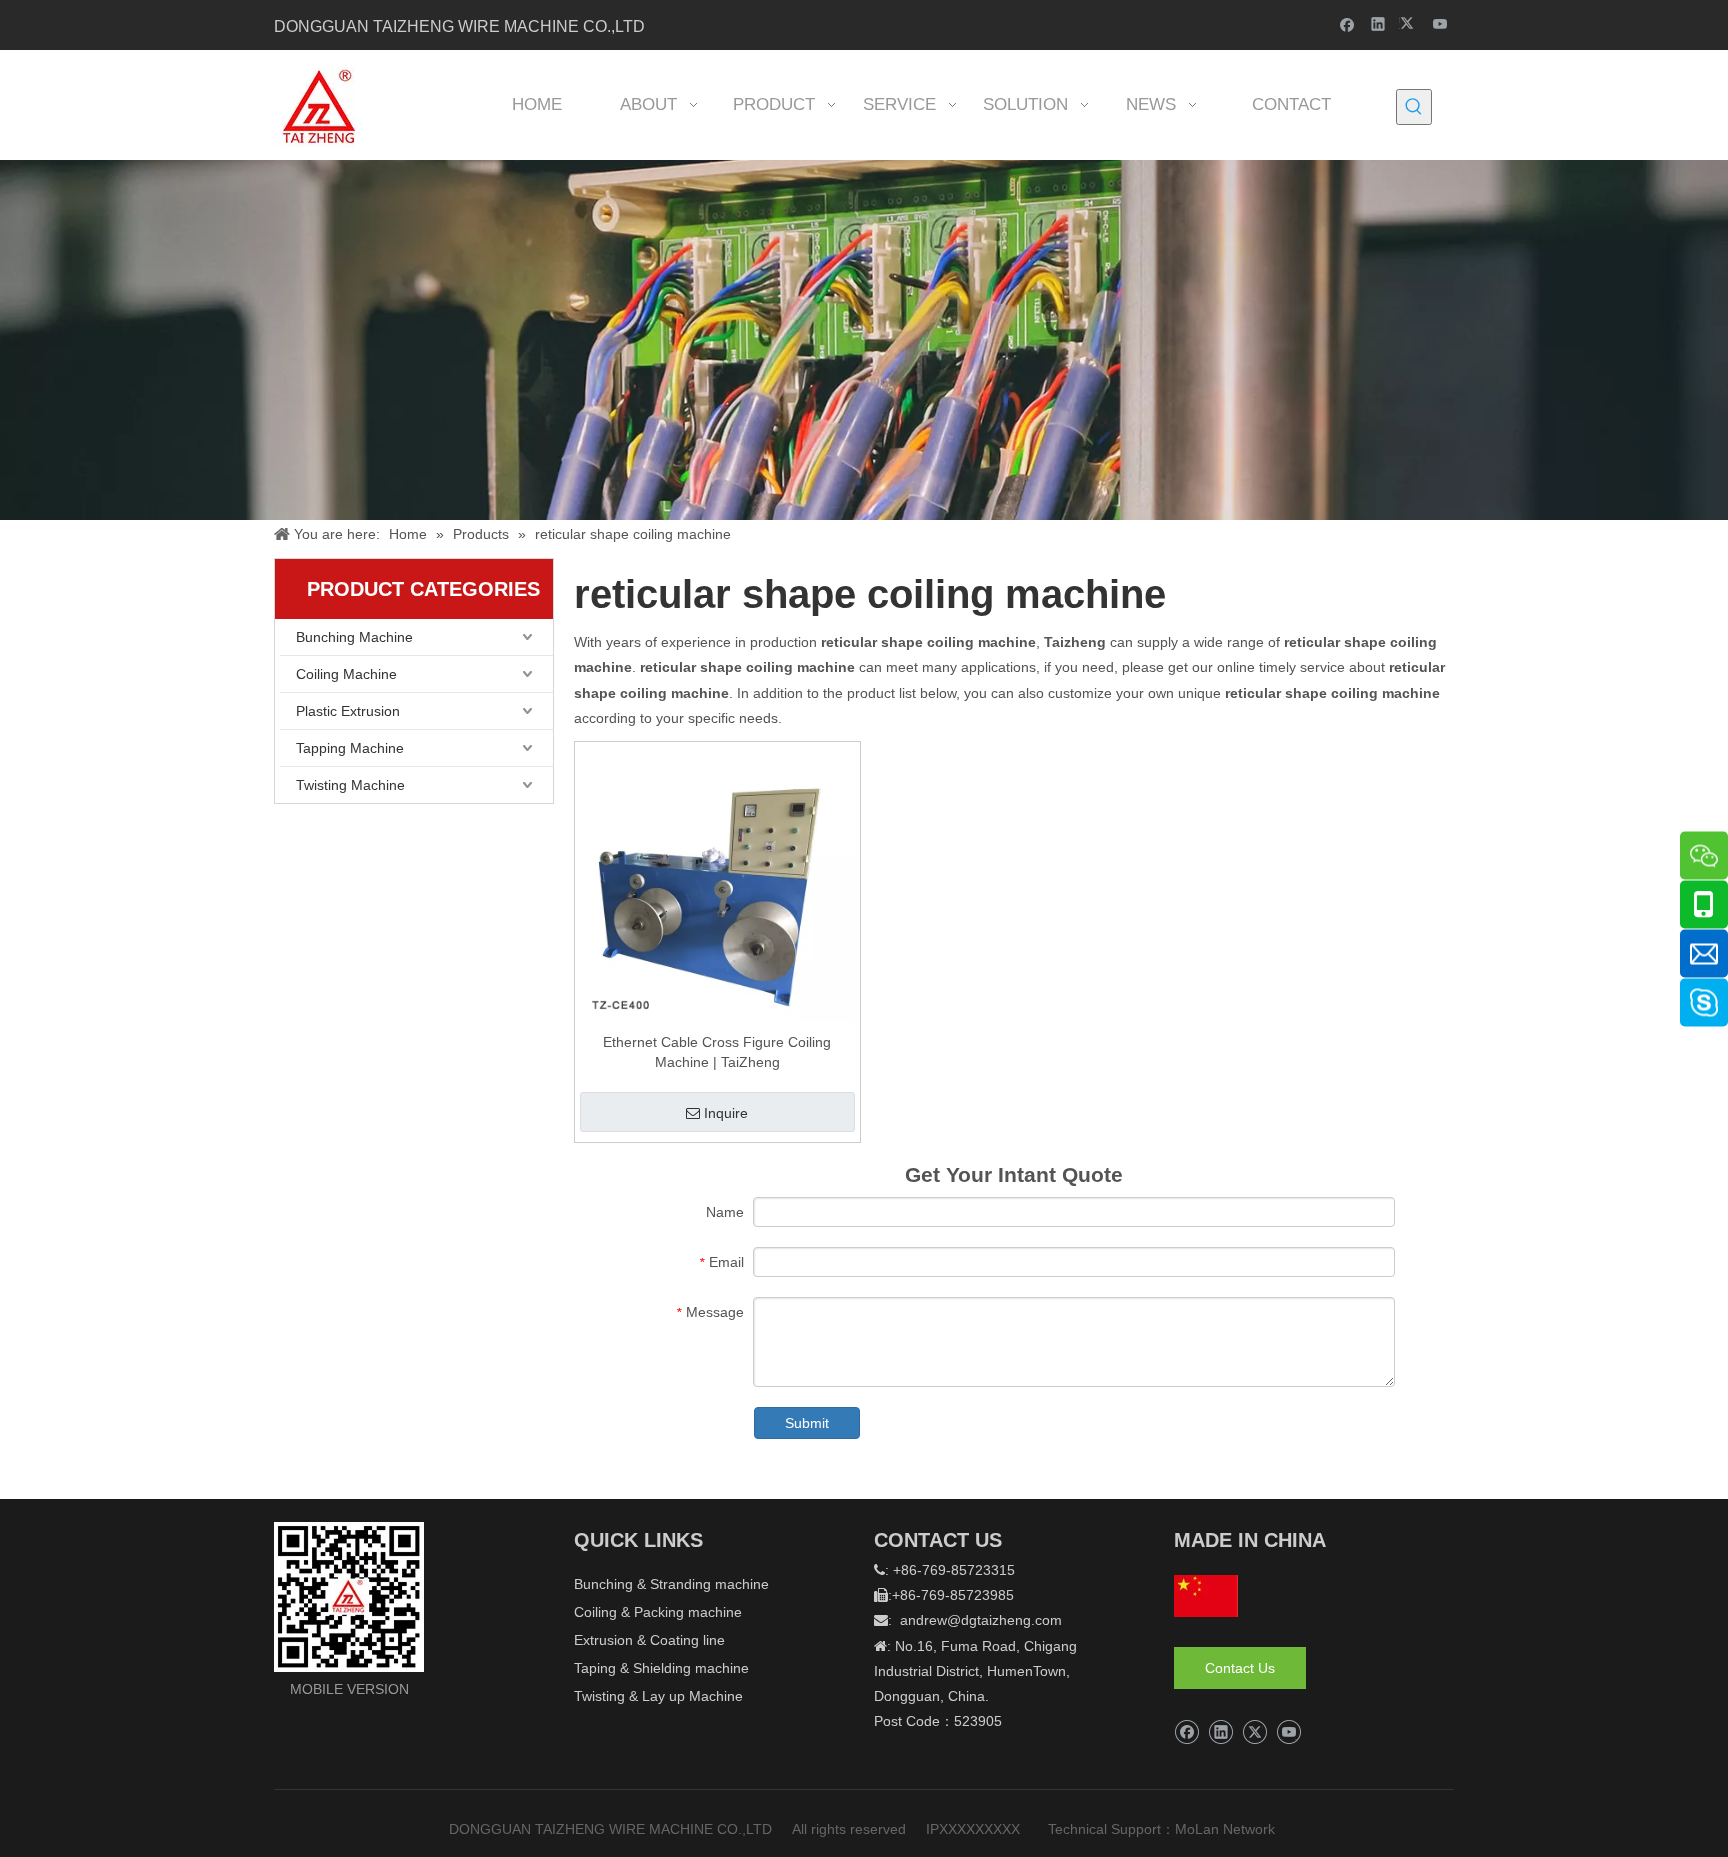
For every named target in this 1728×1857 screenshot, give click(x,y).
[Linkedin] (1378, 23)
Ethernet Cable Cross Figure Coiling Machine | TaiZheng (717, 1052)
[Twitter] (1409, 23)
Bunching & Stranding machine (671, 1584)
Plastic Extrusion (348, 711)
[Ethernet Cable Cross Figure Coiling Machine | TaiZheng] (717, 883)
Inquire (726, 1113)
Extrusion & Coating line (649, 1640)
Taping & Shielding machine (661, 1668)
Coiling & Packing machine (658, 1612)
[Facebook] (1347, 23)
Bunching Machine (354, 637)
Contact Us (1240, 1668)
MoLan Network (1227, 1829)
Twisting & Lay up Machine (658, 1696)
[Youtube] (1440, 23)
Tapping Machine (350, 748)
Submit (807, 1423)
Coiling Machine (346, 674)
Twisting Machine (350, 785)
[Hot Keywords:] (1414, 107)
